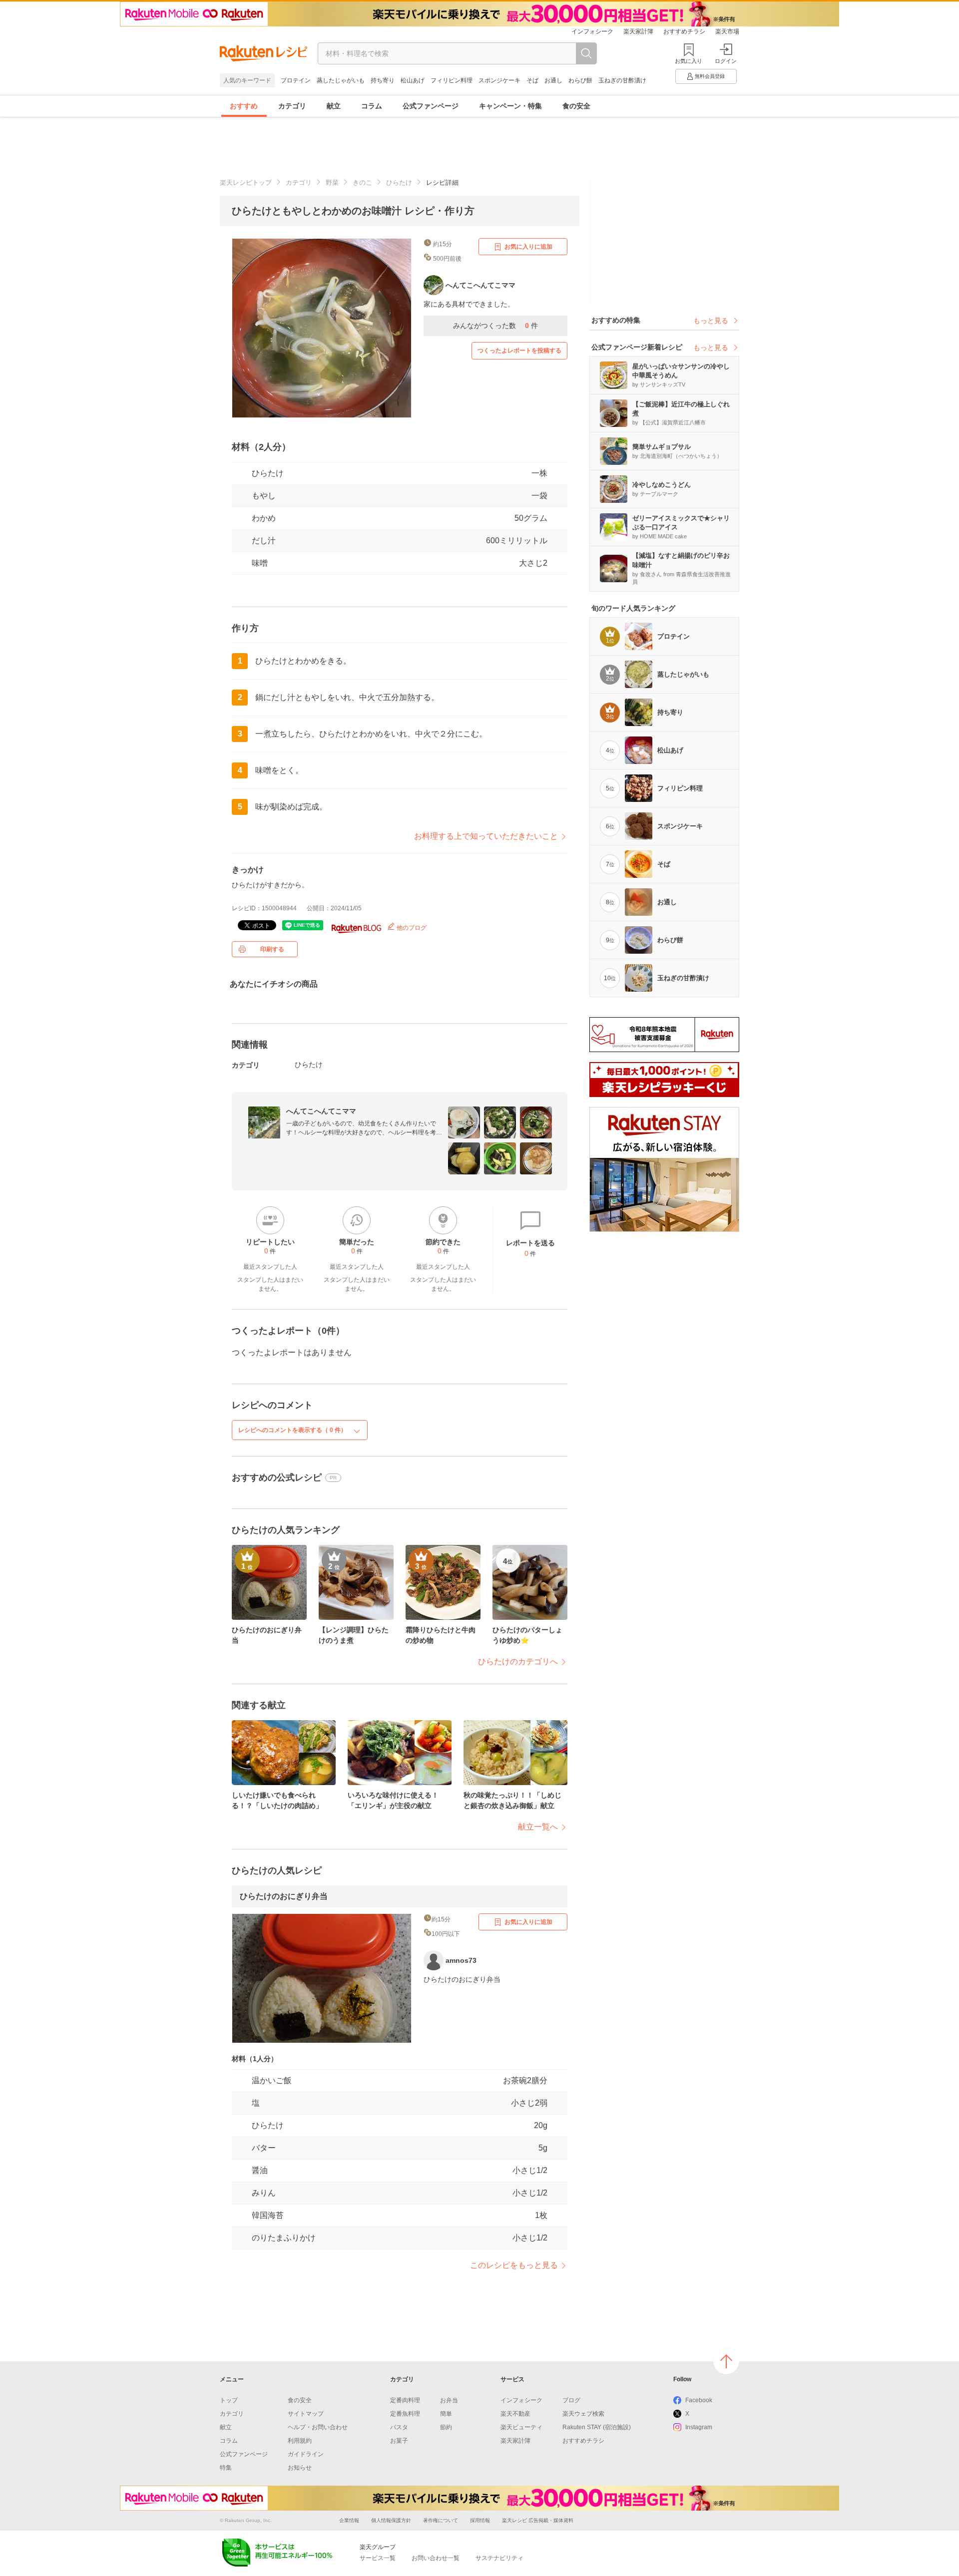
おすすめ (244, 106)
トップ (229, 2400)
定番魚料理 (405, 2414)
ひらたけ (399, 183)
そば (532, 80)
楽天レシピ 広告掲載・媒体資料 (538, 2520)
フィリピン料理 (452, 80)
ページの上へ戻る (726, 2361)
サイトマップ (306, 2414)
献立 (334, 106)
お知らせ (300, 2468)
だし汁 (264, 541)
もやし (264, 496)
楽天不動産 (515, 2414)
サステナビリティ (499, 2558)
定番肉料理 (405, 2400)
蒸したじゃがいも (341, 80)
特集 (226, 2468)
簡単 (446, 2414)
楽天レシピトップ (246, 183)
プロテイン (296, 80)
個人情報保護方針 (391, 2520)
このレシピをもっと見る (514, 2265)
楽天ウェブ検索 (583, 2414)
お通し (553, 80)
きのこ (362, 183)
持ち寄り (383, 80)
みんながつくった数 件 (495, 326)
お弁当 (449, 2400)
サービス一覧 (378, 2558)
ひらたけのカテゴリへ (518, 1661)
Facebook (699, 2400)
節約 (446, 2427)
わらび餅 (580, 80)
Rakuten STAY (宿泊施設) (597, 2427)
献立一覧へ (538, 1827)
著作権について (441, 2520)
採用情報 (480, 2520)
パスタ (399, 2427)
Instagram (699, 2427)
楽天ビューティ (521, 2427)
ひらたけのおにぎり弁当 (284, 1896)
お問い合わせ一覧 (436, 2558)
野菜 (332, 183)
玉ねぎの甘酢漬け (622, 80)
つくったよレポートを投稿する (519, 351)
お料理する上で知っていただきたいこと (486, 836)
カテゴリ (292, 106)
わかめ (264, 518)
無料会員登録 (710, 76)
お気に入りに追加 (528, 247)
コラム (372, 106)
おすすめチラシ (684, 31)
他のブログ (411, 928)
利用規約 (300, 2441)
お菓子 (399, 2441)
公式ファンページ (431, 106)
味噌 (260, 563)
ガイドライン (306, 2454)
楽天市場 (727, 31)
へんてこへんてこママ (321, 1111)
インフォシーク (592, 31)
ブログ (571, 2400)
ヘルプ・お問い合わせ (318, 2427)
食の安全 (576, 106)
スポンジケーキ (499, 80)
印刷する (272, 949)
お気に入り (689, 61)
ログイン (726, 61)
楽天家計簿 (638, 31)
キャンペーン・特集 (510, 106)
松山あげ (413, 80)
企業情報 (349, 2520)
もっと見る (711, 321)
